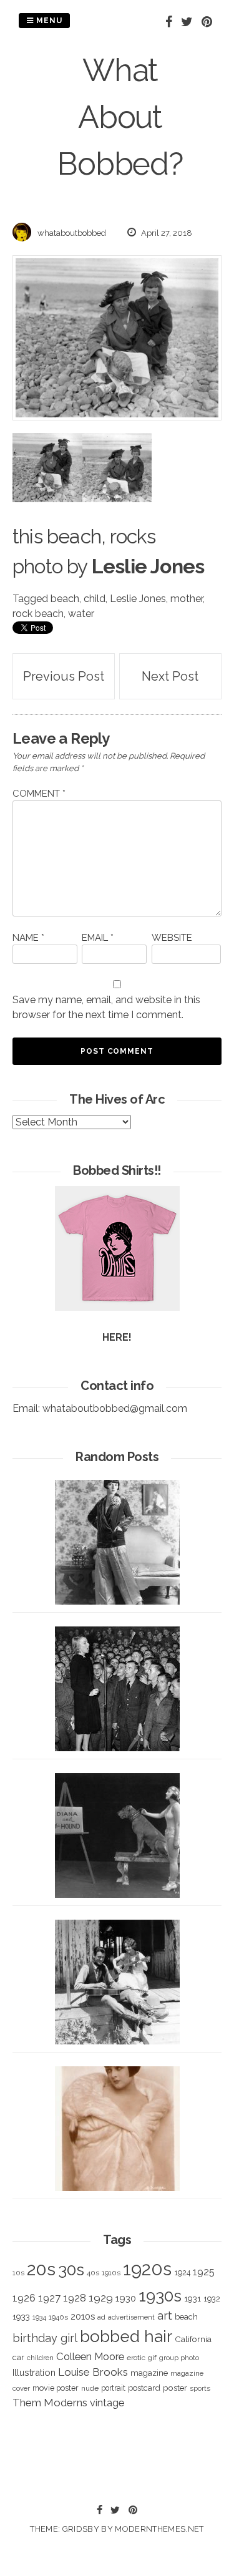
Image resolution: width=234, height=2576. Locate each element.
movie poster (56, 2388)
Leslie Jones (138, 599)
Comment (39, 794)
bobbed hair (126, 2336)
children (40, 2358)
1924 (182, 2272)
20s (41, 2269)
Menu (48, 21)
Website (172, 938)
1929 (101, 2298)
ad (101, 2317)
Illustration (34, 2372)
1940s (58, 2317)
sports (200, 2389)
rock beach (38, 614)
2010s (83, 2316)
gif (152, 2358)
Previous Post (64, 676)
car (18, 2357)
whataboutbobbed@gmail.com (115, 1408)
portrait (113, 2388)
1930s (160, 2296)
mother (187, 599)
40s (93, 2273)
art (165, 2316)
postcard (144, 2388)
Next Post (170, 676)
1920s (147, 2269)
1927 (49, 2298)
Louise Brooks (93, 2372)
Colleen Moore (90, 2356)
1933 (21, 2316)
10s (18, 2273)
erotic (136, 2358)
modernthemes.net (159, 2529)
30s (71, 2270)
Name (28, 938)
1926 (24, 2298)
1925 (204, 2272)
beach (65, 599)
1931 (193, 2298)
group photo (179, 2358)
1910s (111, 2273)
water (81, 614)
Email (98, 938)
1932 (212, 2299)
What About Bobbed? (120, 117)
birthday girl (45, 2338)
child (95, 599)
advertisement (131, 2317)
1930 (126, 2298)
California (193, 2339)
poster (175, 2388)
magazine (149, 2373)
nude (90, 2388)
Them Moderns (50, 2403)
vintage (107, 2403)
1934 (39, 2317)
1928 (75, 2298)
